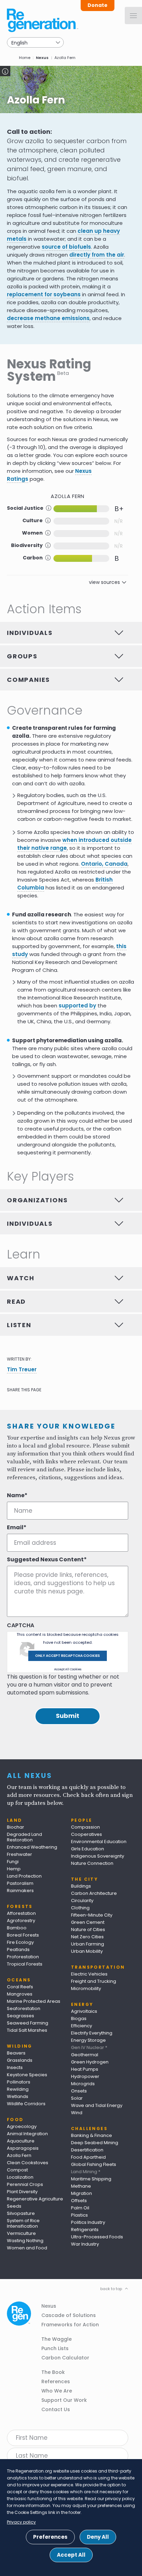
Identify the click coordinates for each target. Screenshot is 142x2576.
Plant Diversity (22, 2192)
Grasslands (20, 2060)
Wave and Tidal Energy (97, 2105)
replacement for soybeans (44, 294)
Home (25, 58)
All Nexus (30, 1776)
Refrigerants (85, 2230)
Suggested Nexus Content (45, 1560)
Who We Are (57, 2391)
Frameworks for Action (70, 2325)
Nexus (42, 58)
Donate (98, 5)
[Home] (43, 20)
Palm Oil (80, 2208)
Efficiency (82, 2026)
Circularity (82, 1901)
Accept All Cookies (68, 1669)
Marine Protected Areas (34, 2001)
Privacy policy (21, 2522)
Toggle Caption (5, 71)
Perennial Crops (25, 2184)
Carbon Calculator (65, 2358)
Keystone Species (27, 2075)
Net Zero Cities (87, 1937)
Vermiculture (21, 2233)
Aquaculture (21, 2141)
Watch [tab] (21, 1278)
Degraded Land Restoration (24, 1837)
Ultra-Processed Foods (97, 2237)
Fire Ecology (20, 1942)
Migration (82, 2193)
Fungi (13, 1862)
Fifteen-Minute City (92, 1915)
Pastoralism (20, 1883)
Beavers (16, 2053)
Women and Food (27, 2248)
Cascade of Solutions (69, 2315)
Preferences (50, 2537)
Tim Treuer (22, 1369)
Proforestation (23, 1957)
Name (16, 1495)
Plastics (79, 2215)
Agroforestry (21, 1921)
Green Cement (88, 1922)
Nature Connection (92, 1863)
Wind (77, 2113)
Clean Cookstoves (28, 2163)
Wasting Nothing (25, 2241)
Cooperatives (87, 1834)
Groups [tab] (22, 656)
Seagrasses (21, 2016)
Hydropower (85, 2076)
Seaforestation (24, 2008)
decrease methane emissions (48, 318)
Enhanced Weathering (32, 1847)
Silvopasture (21, 2213)
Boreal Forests (23, 1935)
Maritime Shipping (91, 2179)
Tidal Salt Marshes (27, 2030)
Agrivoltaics (84, 2011)
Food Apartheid (88, 2157)
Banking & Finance (92, 2135)
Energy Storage (88, 2040)
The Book (53, 2372)
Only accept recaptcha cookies (68, 1656)
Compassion (85, 1827)
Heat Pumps (85, 2069)
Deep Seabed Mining (95, 2143)
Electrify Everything (92, 2033)
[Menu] (133, 16)
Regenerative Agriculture (35, 2199)
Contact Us (56, 2409)
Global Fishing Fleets (94, 2164)
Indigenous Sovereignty (98, 1856)
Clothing (80, 1908)
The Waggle (57, 2339)
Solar (77, 2098)
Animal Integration (27, 2134)
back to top (111, 2289)
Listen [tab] (19, 1325)
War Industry (85, 2244)
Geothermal (85, 2055)
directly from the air (97, 255)
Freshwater (19, 1854)
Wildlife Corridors (26, 2104)
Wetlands (18, 2096)
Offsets (79, 2201)
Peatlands (18, 1950)
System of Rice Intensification (23, 2223)
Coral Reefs (20, 1987)
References (56, 2381)
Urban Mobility (87, 1951)
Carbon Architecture (94, 1893)
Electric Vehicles (89, 1974)
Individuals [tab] (30, 633)
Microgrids (83, 2084)
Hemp (14, 1869)
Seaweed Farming (28, 2023)
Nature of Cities (88, 1929)
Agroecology (22, 2126)
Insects (15, 2067)
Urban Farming (88, 1944)
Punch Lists (55, 2348)
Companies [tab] (28, 680)
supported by (77, 1006)
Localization (20, 2177)
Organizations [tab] (37, 1200)
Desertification (87, 2150)
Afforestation (21, 1913)
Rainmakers (20, 1891)
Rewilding (18, 2089)
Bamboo (17, 1928)
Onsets (79, 2091)
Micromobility (86, 1988)
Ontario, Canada (104, 864)
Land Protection (24, 1876)
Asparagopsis (23, 2148)
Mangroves (20, 1994)
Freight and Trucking (94, 1981)
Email (15, 1528)
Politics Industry (88, 2222)
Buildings (81, 1886)
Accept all (71, 2555)
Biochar (16, 1827)
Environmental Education (99, 1842)
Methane (81, 2186)
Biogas (79, 2018)
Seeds (14, 2206)
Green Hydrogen (90, 2062)
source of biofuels (66, 247)
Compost (17, 2170)
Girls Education (88, 1849)
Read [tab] (16, 1301)
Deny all (98, 2537)
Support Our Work (64, 2400)
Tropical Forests (25, 1964)
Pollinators (19, 2082)
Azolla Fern (19, 2155)
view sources (104, 582)
